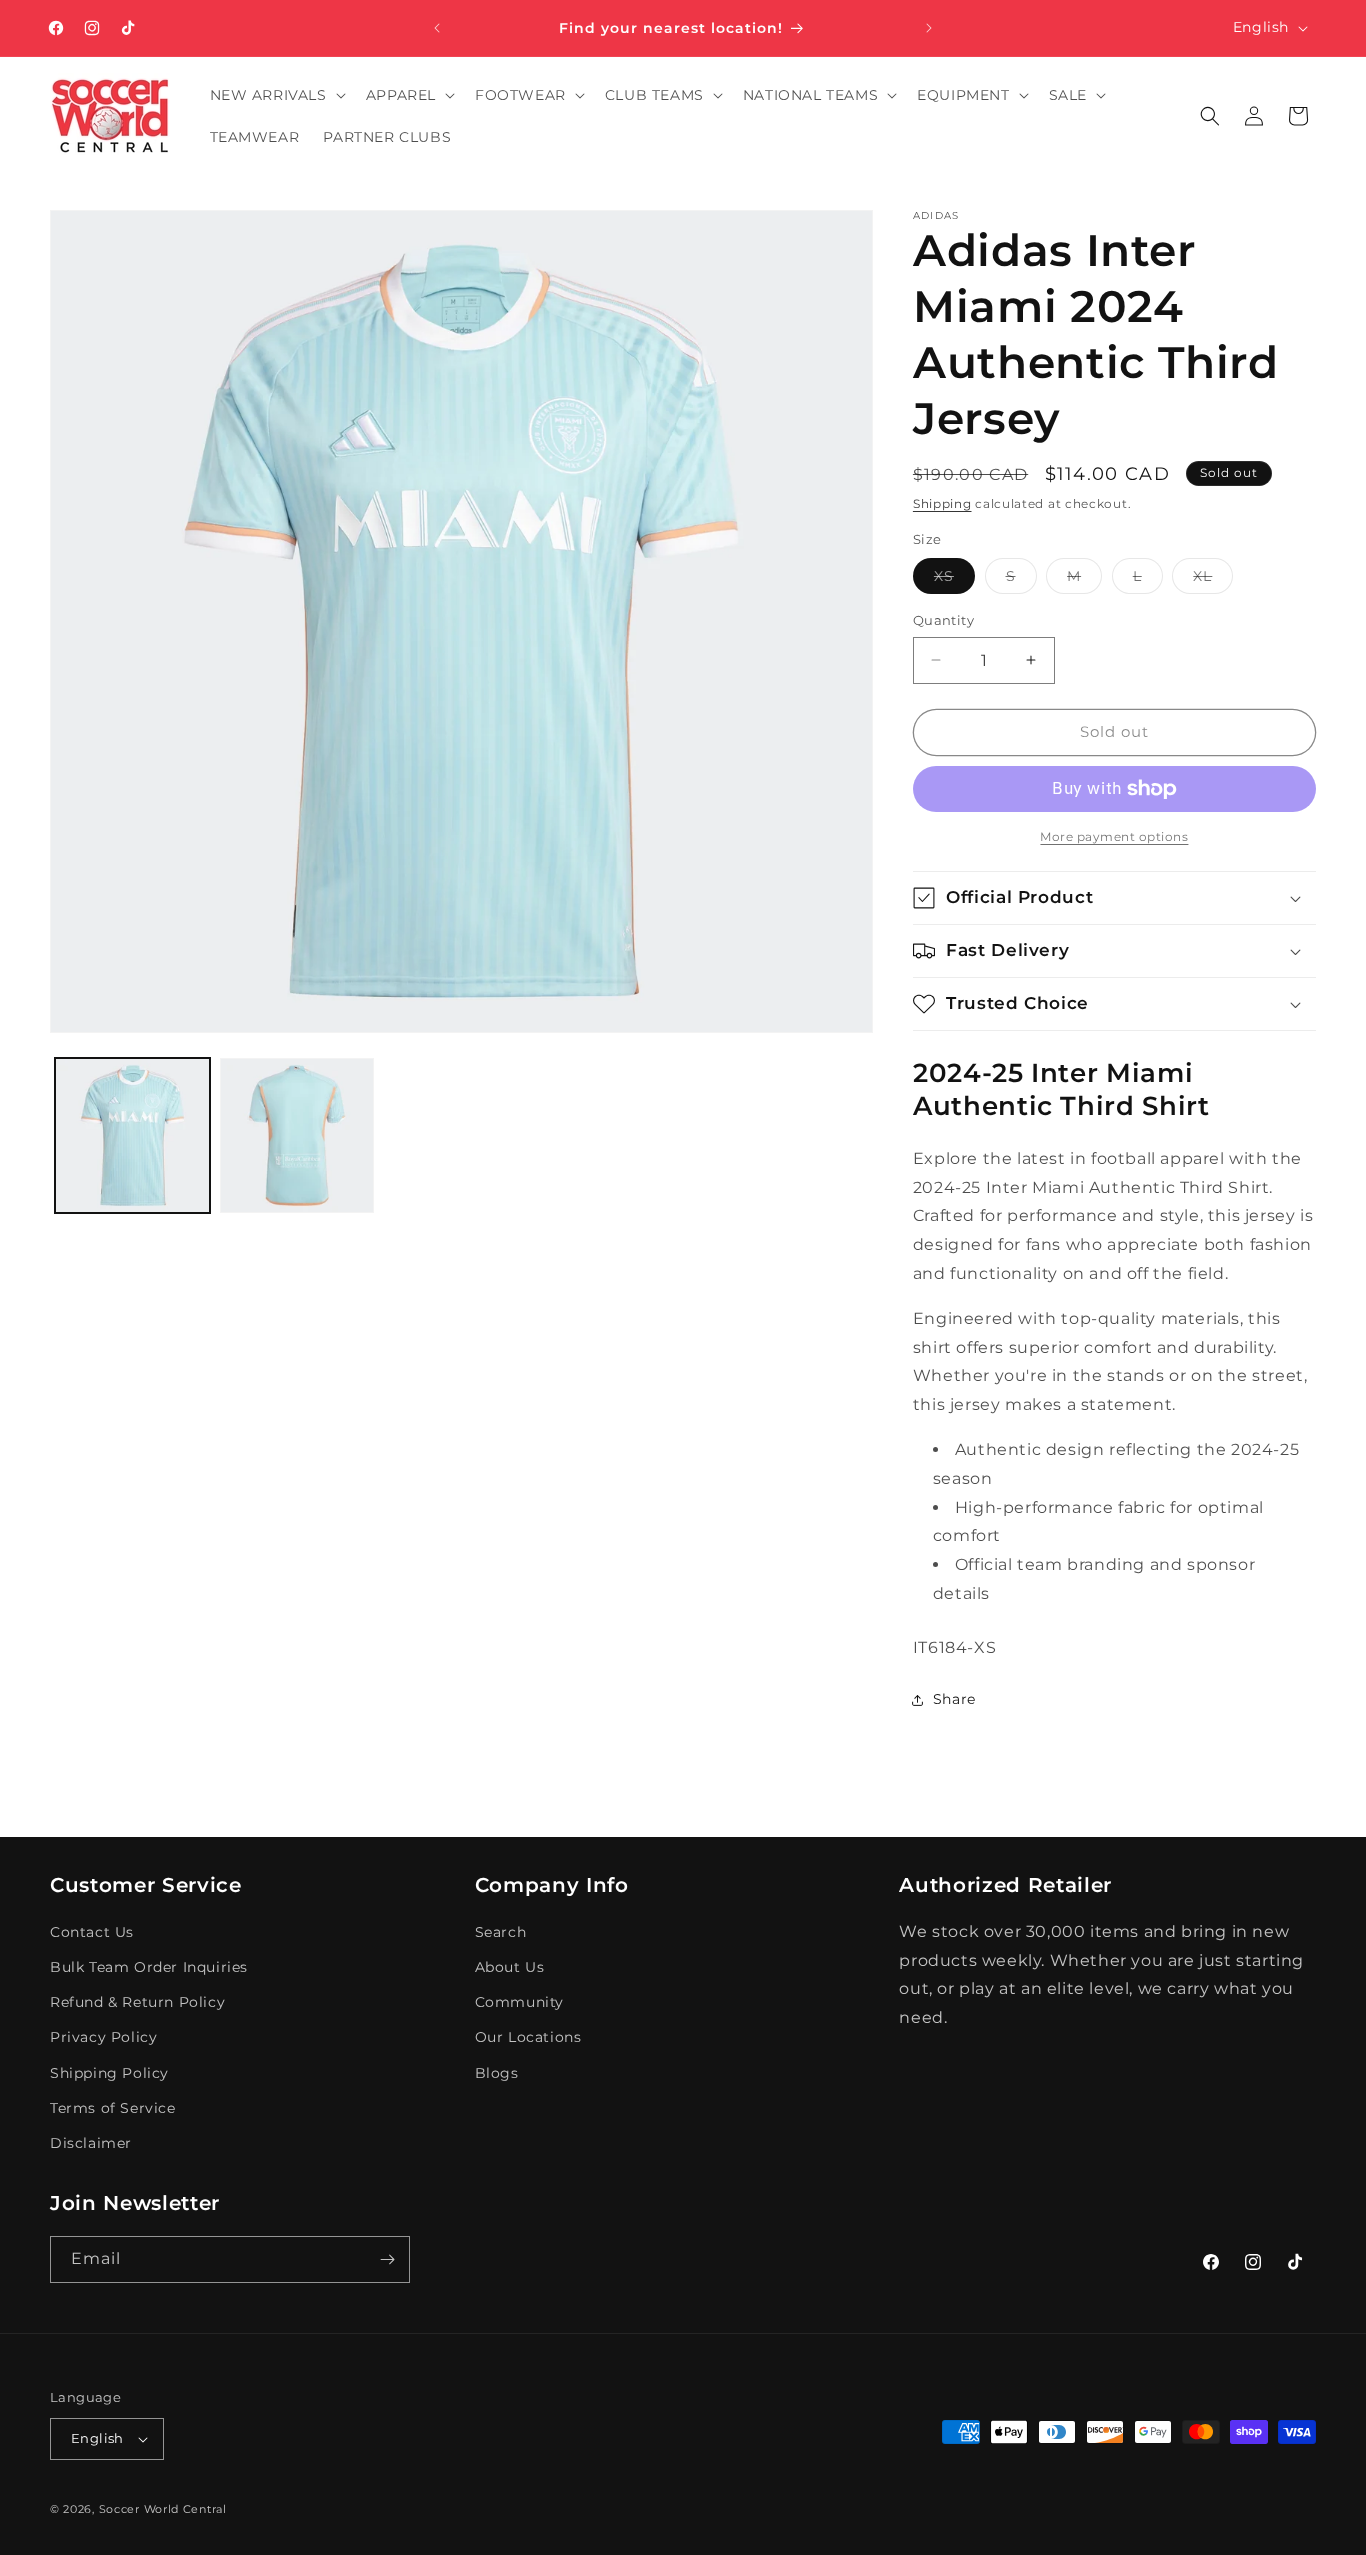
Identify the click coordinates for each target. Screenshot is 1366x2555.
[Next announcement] (929, 28)
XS (954, 580)
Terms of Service (113, 2108)
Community (519, 2002)
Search (501, 1932)
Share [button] (954, 1699)
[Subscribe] (387, 2259)
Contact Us (92, 1932)
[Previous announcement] (437, 28)
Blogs (497, 2073)
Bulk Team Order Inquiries (149, 1967)
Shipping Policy (109, 2073)
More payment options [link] (1114, 836)
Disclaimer (91, 2143)
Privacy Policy (103, 2037)
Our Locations (528, 2037)
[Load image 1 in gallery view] (132, 1135)
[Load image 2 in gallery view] (297, 1135)
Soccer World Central (163, 2509)
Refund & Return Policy (137, 2002)
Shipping (942, 503)
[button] (276, 95)
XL (1213, 580)
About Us (510, 1967)
